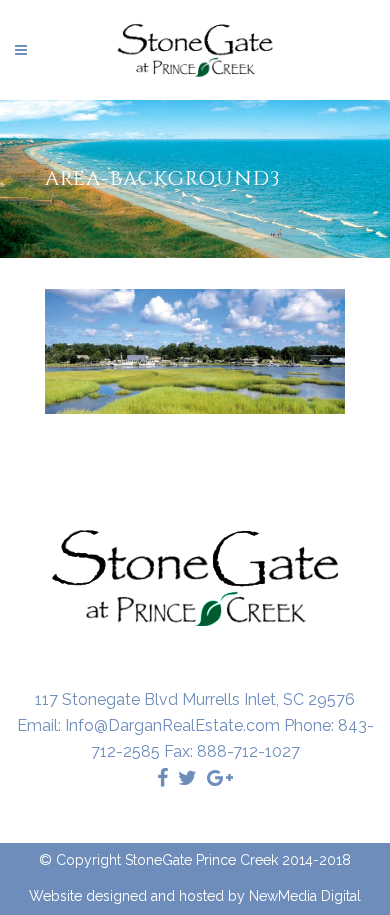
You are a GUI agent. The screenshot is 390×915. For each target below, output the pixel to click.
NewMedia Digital (305, 896)
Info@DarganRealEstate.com (172, 725)
